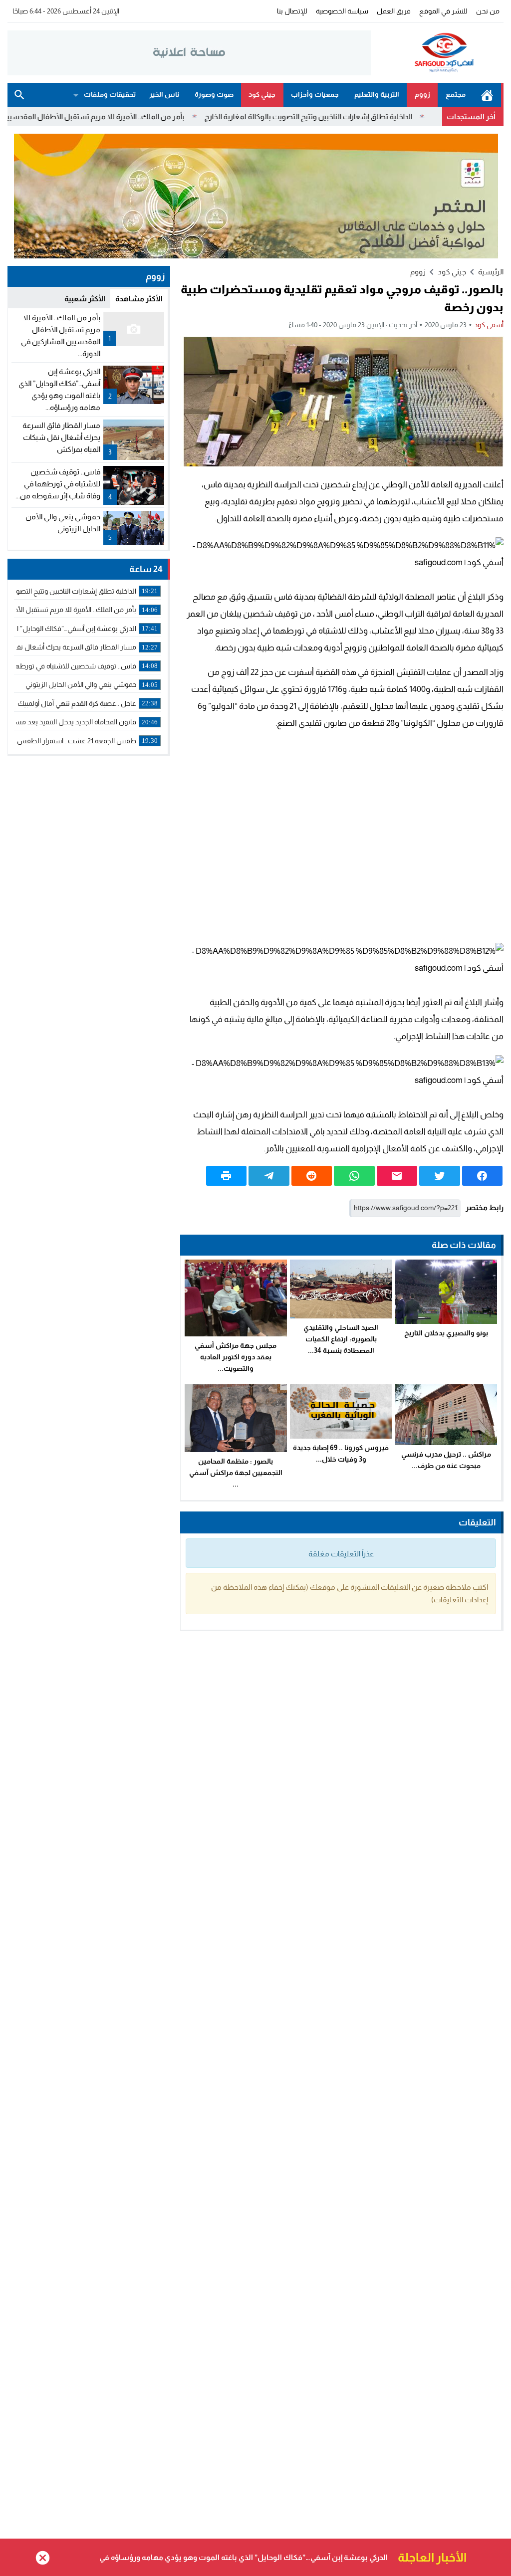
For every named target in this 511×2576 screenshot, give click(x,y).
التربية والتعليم (377, 94)
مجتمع (456, 94)
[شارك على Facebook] (483, 1176)
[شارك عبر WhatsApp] (354, 1176)
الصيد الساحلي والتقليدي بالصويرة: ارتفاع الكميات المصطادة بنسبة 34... (341, 1339)
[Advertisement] (342, 836)
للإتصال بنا (292, 11)
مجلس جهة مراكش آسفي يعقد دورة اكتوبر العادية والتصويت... (236, 1357)
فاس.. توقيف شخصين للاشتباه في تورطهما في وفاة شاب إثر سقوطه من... (58, 484)
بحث (19, 95)
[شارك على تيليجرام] (269, 1176)
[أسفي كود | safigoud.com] (437, 53)
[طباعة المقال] (227, 1176)
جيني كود (262, 94)
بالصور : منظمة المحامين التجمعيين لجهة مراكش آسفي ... (236, 1473)
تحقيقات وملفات (110, 94)
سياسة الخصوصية (342, 11)
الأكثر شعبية (85, 299)
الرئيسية (487, 95)
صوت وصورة (214, 94)
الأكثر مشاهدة (139, 299)
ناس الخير (164, 94)
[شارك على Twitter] (440, 1176)
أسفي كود (489, 325)
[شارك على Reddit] (312, 1176)
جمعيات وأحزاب (315, 94)
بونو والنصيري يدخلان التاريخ (446, 1333)
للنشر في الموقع (443, 11)
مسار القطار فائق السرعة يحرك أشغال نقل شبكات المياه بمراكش (61, 437)
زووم (422, 94)
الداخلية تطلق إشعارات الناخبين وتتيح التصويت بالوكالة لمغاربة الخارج (362, 116)
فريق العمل (394, 11)
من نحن (488, 11)
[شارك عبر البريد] (397, 1176)
